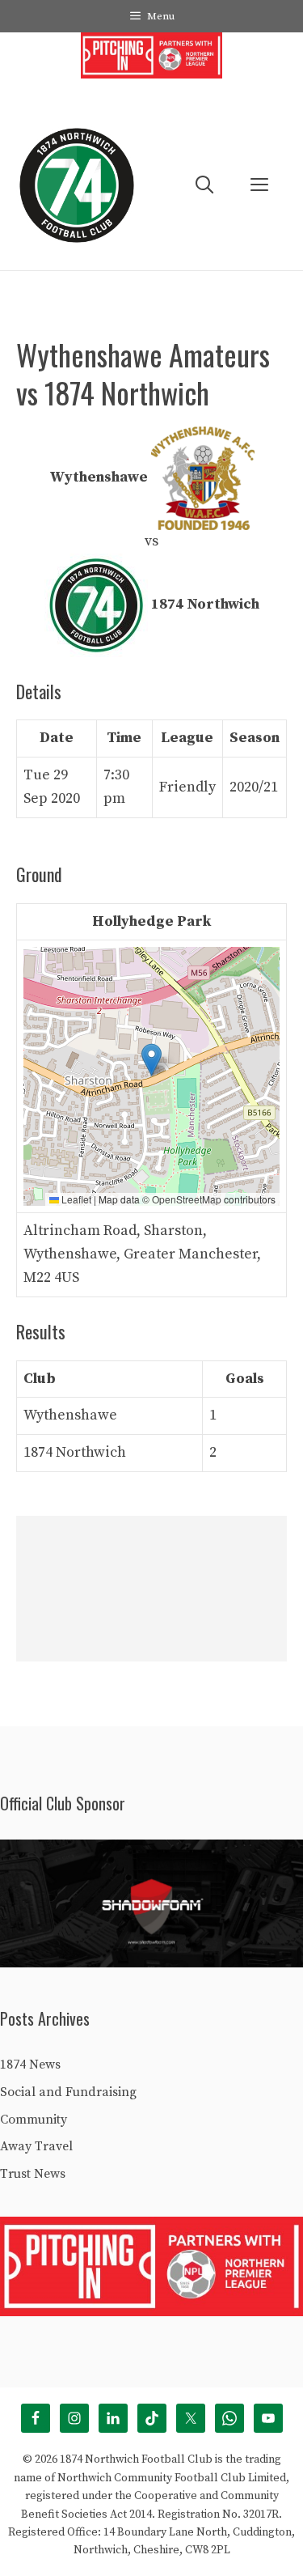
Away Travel (36, 2146)
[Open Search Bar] (204, 186)
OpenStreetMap (187, 1199)
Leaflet (75, 1199)
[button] (151, 1060)
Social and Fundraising (68, 2092)
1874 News (30, 2065)
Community (34, 2120)
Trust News (33, 2174)
